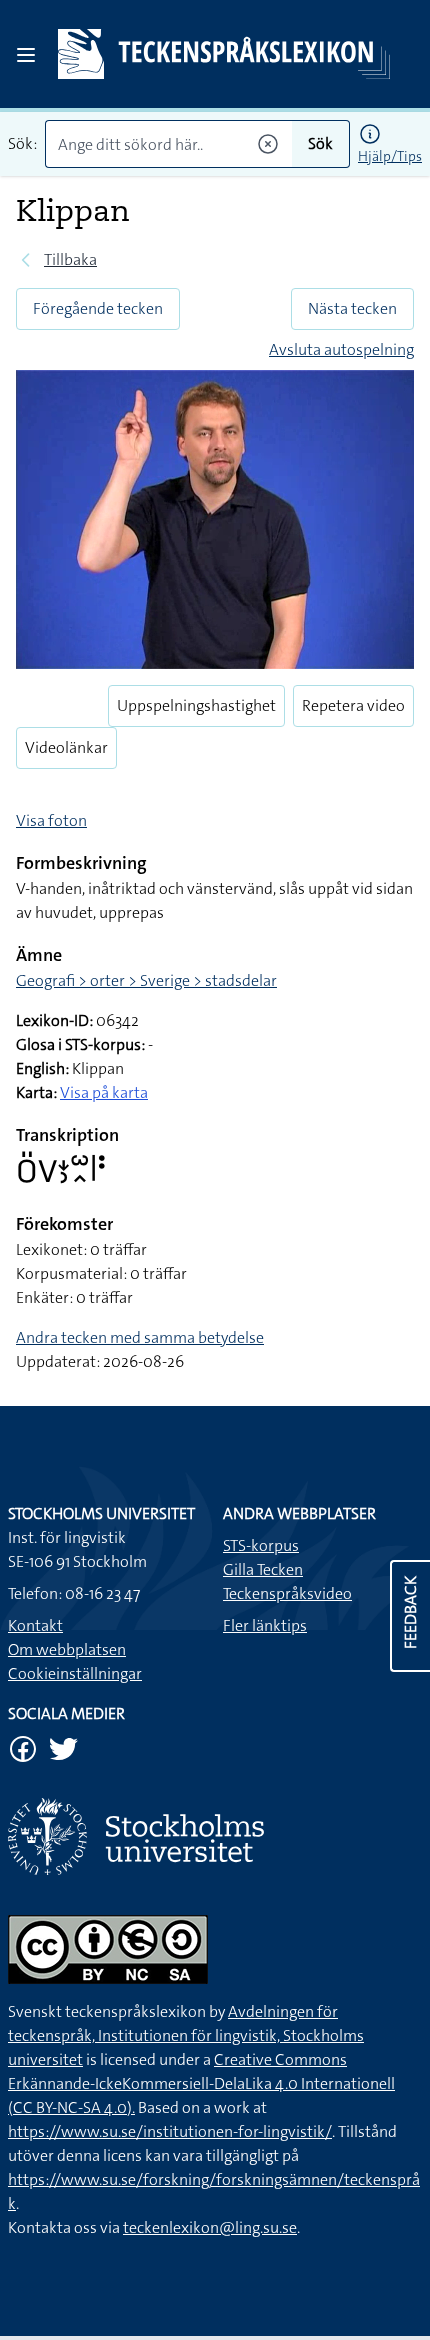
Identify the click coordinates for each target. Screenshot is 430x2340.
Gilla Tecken (263, 1569)
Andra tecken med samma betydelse (140, 1337)
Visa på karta (104, 1092)
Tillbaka (70, 259)
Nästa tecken (352, 308)
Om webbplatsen (67, 1649)
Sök (320, 143)
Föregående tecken (98, 308)
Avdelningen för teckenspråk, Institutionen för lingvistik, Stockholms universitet (186, 2035)
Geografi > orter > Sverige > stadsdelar (146, 980)
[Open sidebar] (26, 55)
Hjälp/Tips (390, 156)
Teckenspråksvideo (287, 1593)
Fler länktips (265, 1625)
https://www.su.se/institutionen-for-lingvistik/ (170, 2131)
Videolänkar (66, 747)
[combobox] (168, 144)
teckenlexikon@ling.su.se (210, 2227)
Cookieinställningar (75, 1673)
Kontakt (35, 1625)
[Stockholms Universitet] (215, 1836)
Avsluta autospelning (341, 349)
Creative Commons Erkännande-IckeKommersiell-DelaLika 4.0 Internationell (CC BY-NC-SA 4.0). (201, 2083)
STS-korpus (261, 1545)
